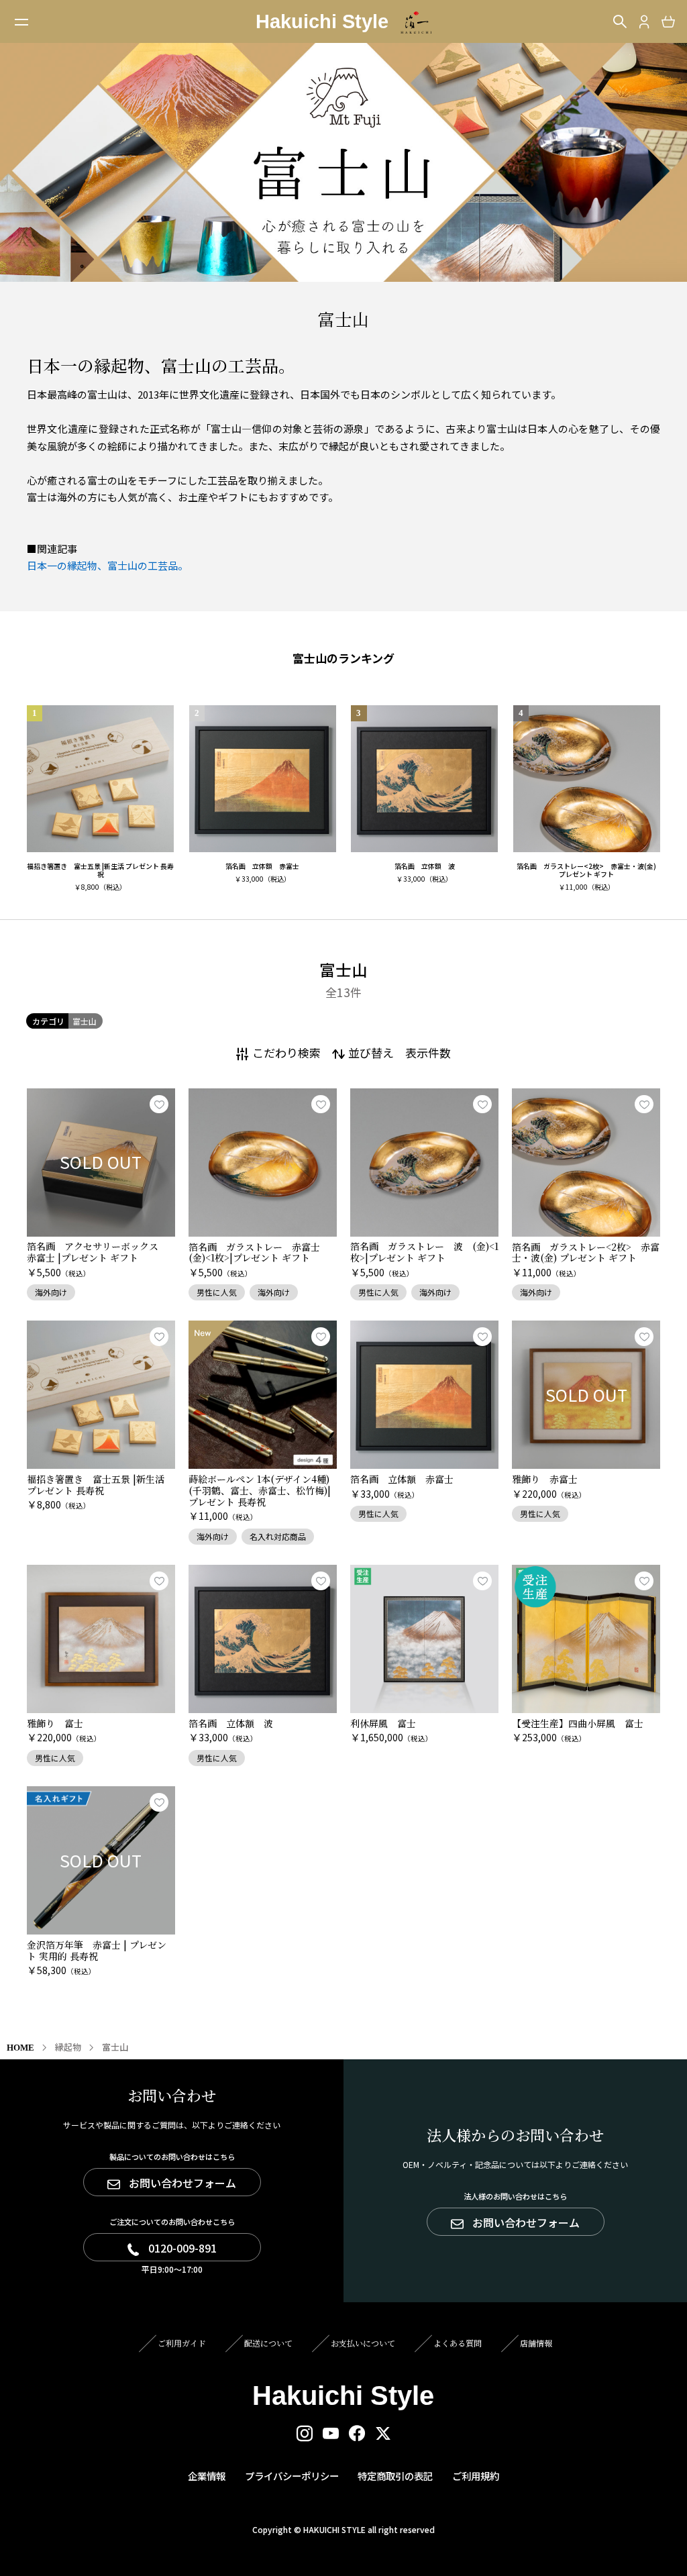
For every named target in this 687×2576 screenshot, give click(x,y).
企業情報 (207, 2476)
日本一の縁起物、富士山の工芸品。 (107, 565)
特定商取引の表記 (395, 2476)
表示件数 (428, 1052)
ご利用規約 (476, 2476)
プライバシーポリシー (292, 2476)
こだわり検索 (286, 1052)
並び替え (371, 1052)
